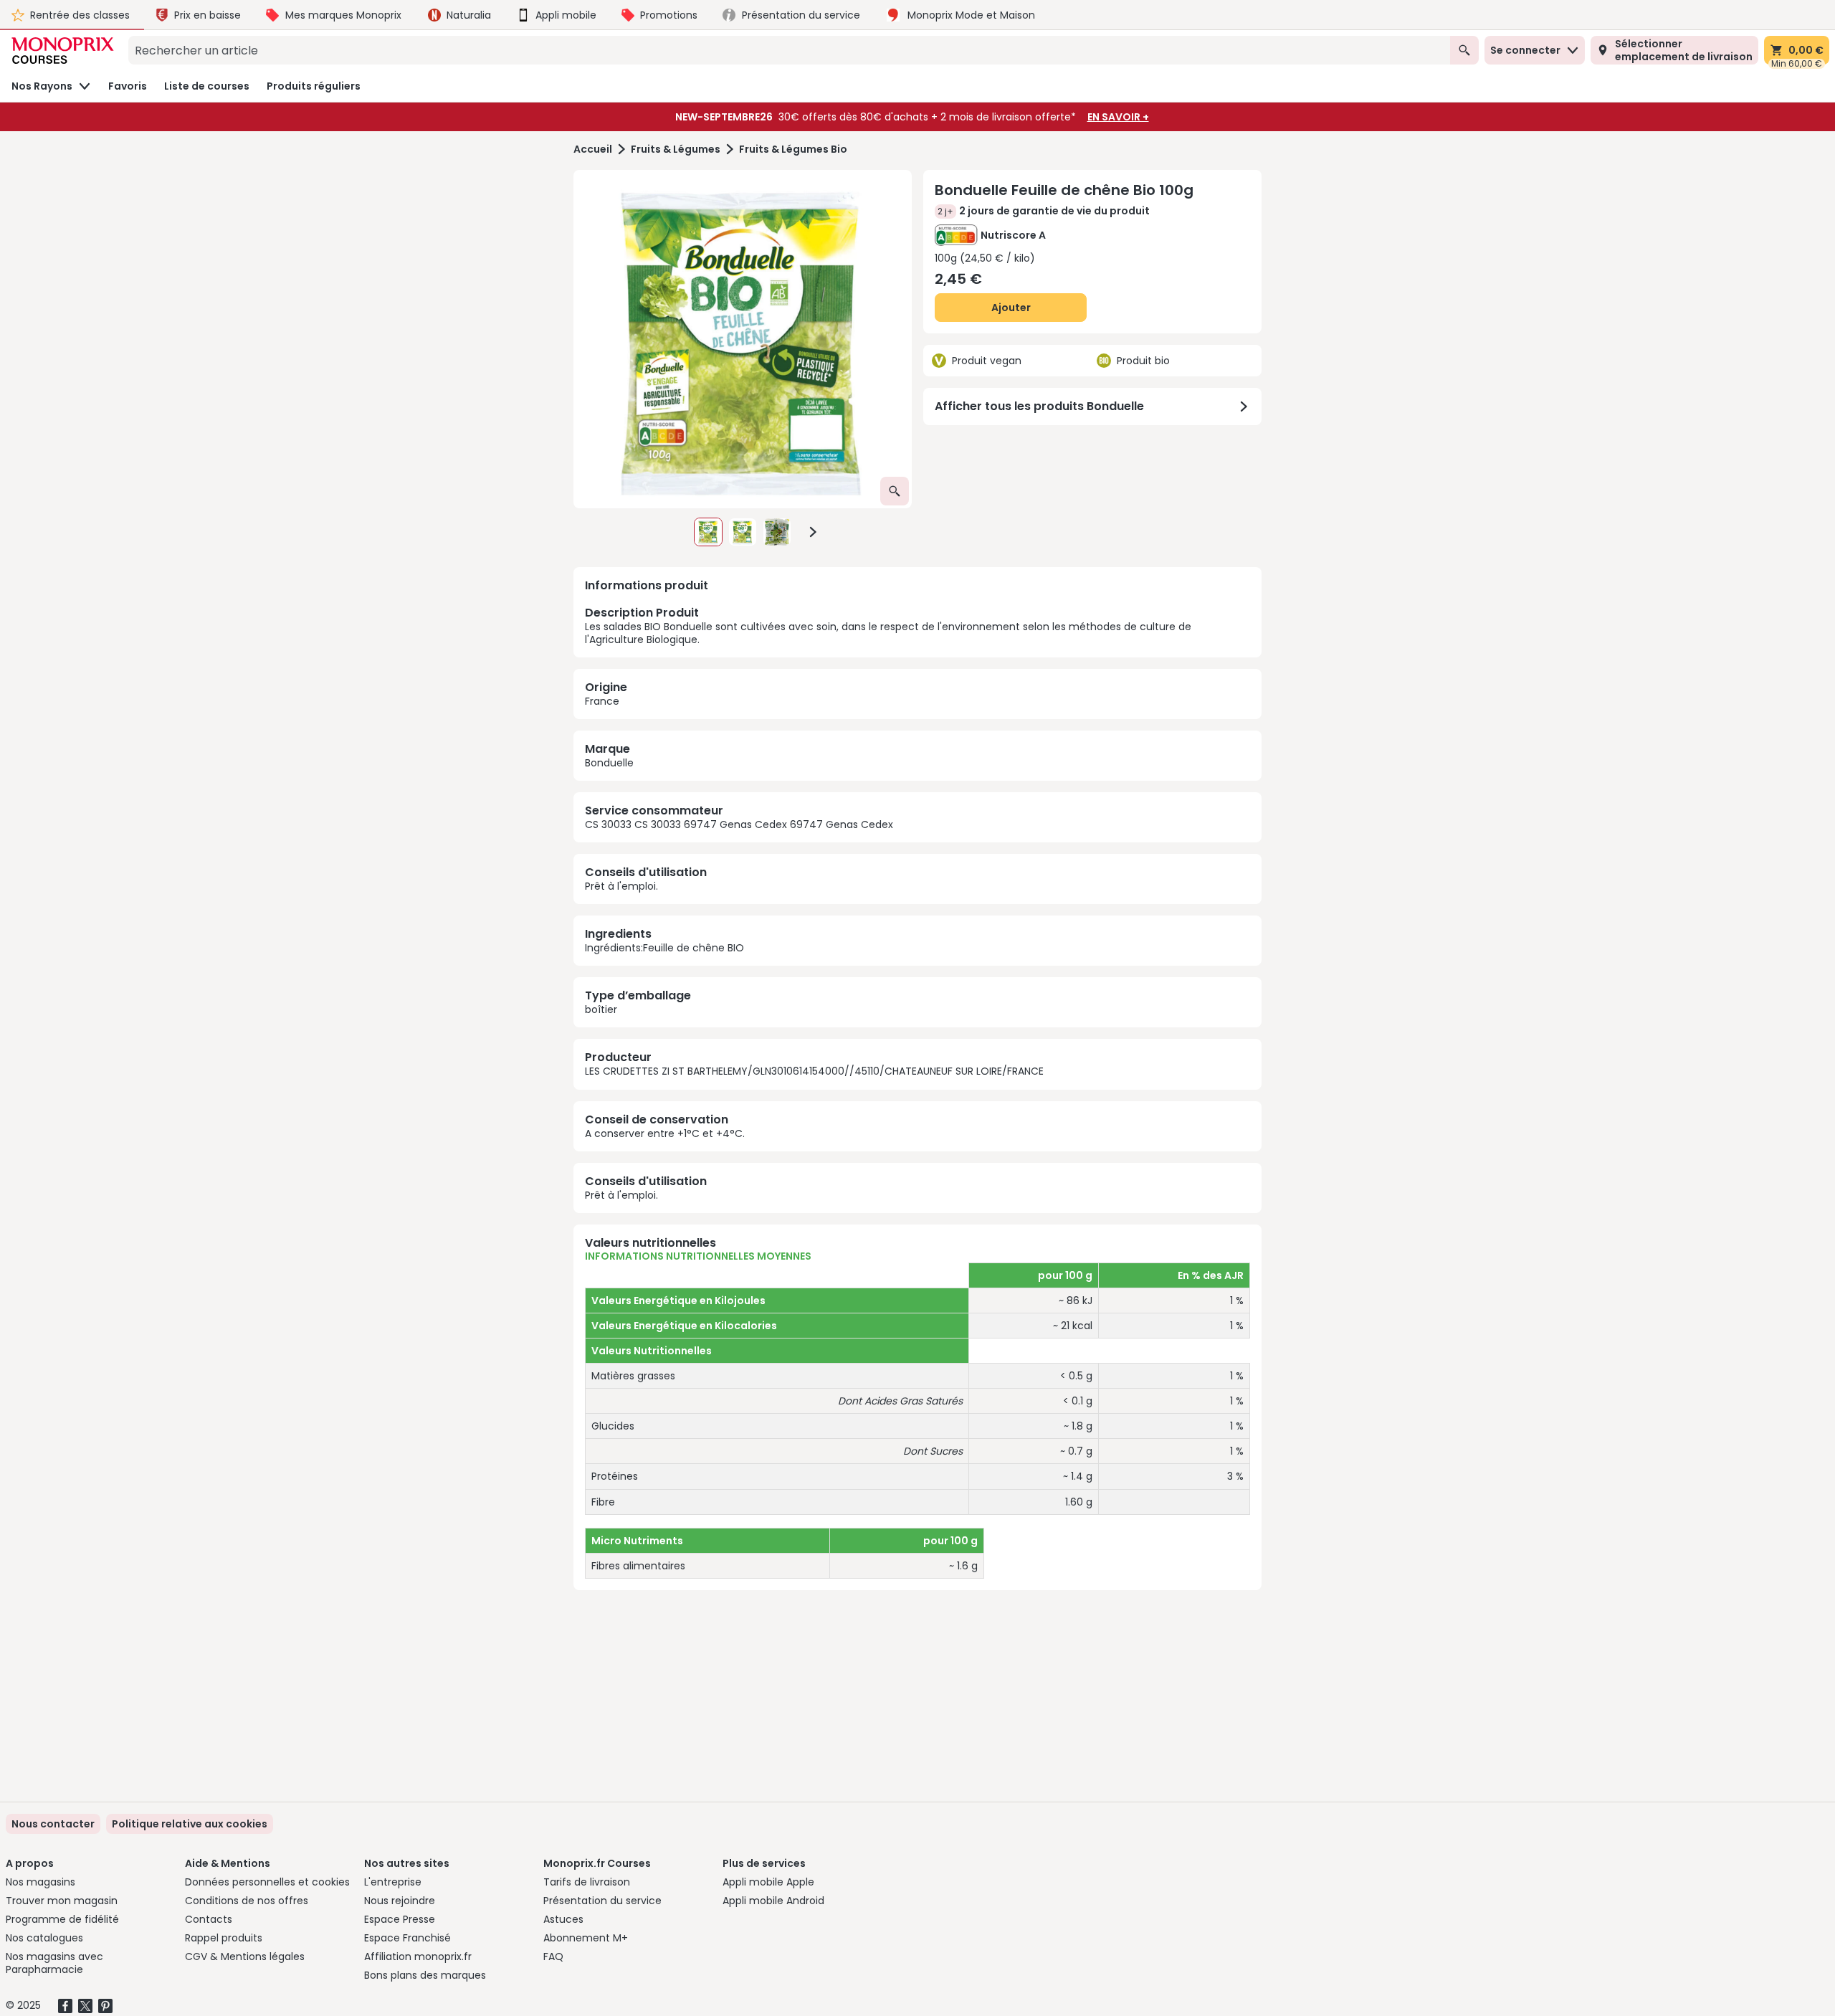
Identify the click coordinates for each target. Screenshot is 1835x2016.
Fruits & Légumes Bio (793, 149)
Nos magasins (40, 1882)
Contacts (209, 1919)
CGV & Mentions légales (245, 1956)
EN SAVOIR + (1118, 117)
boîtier (601, 1009)
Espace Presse (400, 1919)
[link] (190, 1824)
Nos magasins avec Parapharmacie (54, 1963)
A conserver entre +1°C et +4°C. (665, 1133)
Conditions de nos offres (247, 1901)
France (602, 701)
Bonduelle (609, 763)
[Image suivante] (813, 532)
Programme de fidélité (62, 1919)
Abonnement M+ (586, 1938)
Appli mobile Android (773, 1901)
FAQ (553, 1956)
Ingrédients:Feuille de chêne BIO (664, 948)
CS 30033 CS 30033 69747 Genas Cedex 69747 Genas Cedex (739, 824)
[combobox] (789, 50)
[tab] (743, 339)
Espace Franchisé (407, 1938)
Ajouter (1011, 308)
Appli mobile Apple (768, 1882)
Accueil (593, 149)
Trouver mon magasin (62, 1901)
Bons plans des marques (425, 1975)
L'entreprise (393, 1882)
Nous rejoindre (400, 1901)
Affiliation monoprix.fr (418, 1956)
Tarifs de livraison (587, 1882)
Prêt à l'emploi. (621, 886)
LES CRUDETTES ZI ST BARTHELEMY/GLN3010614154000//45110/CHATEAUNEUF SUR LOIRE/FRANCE (814, 1071)
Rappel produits (224, 1938)
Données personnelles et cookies (267, 1882)
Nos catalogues (44, 1938)
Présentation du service (602, 1901)
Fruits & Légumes (676, 149)
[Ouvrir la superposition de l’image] (895, 491)
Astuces (563, 1919)
